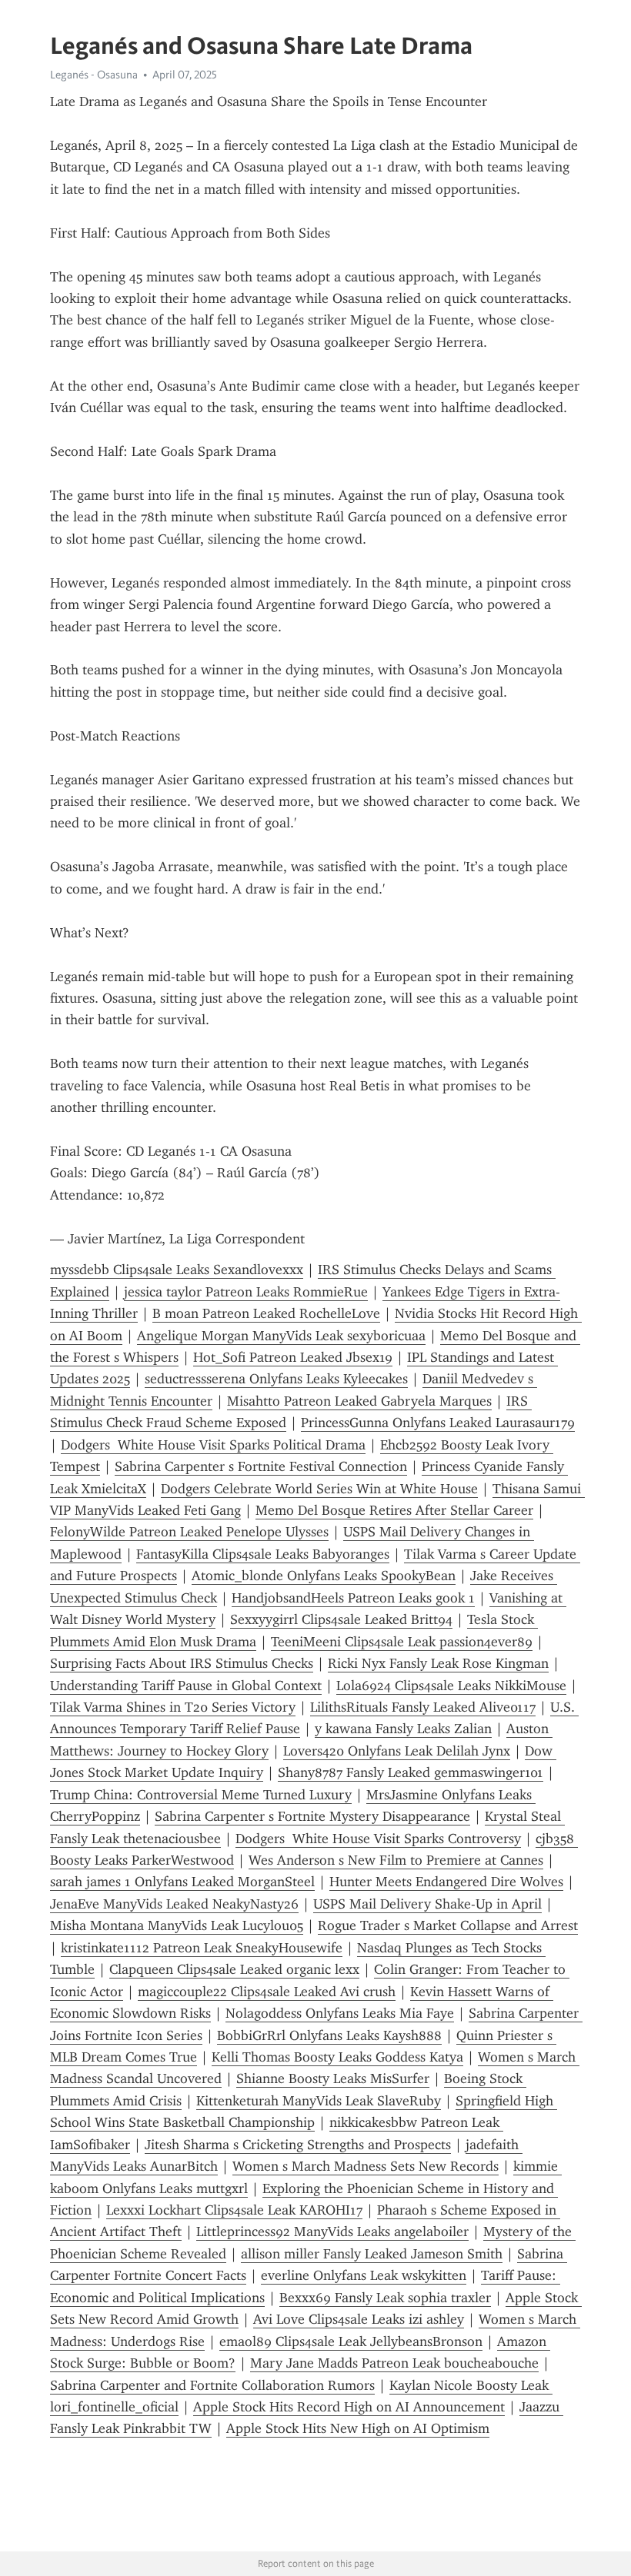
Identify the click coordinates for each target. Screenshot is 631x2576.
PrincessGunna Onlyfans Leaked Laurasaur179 (438, 1423)
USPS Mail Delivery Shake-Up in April (427, 1904)
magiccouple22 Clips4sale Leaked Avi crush (267, 1992)
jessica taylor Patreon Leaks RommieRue (246, 1292)
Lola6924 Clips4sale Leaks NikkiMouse (451, 1686)
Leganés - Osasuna (94, 75)
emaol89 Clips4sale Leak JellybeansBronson (351, 2341)
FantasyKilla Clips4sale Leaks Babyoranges (263, 1554)
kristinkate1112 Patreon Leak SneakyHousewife (202, 1948)
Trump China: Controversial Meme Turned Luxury (201, 1795)
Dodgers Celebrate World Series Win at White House (319, 1489)
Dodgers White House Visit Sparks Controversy (378, 1839)
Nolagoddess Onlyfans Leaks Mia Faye (340, 2013)
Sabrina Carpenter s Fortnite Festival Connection (261, 1466)
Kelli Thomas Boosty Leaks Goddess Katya (337, 2057)
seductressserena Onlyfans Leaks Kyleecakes (276, 1379)
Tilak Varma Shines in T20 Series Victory (173, 1707)
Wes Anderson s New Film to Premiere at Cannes (396, 1860)
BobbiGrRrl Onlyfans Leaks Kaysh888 (329, 2035)
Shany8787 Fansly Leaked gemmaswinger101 (411, 1772)
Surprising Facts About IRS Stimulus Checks (182, 1663)
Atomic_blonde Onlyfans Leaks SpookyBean (324, 1576)
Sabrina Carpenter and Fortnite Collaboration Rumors (212, 2385)
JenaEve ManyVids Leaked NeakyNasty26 (174, 1904)
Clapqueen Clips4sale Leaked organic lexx (234, 1969)
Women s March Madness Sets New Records (366, 2166)
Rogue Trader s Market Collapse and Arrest (448, 1925)
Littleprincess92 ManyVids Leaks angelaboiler (332, 2232)
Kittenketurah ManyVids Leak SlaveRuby (319, 2101)
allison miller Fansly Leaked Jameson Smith (372, 2254)
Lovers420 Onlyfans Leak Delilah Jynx (397, 1751)
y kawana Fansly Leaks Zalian (403, 1729)
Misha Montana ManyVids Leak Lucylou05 (177, 1925)
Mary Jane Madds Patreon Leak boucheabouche (394, 2363)
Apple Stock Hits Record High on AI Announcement (349, 2407)
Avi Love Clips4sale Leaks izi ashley (359, 2319)
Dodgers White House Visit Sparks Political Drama (213, 1445)
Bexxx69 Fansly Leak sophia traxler (385, 2298)
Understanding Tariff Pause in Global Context (186, 1686)
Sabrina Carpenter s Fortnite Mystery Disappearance (312, 1816)
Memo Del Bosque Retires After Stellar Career (394, 1510)
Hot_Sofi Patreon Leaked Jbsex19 (293, 1357)
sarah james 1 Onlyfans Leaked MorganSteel (182, 1882)
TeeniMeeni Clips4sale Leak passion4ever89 (402, 1642)
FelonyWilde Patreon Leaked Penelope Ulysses (189, 1532)
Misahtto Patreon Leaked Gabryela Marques (359, 1401)
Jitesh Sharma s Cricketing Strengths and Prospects (298, 2145)
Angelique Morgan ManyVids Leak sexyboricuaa (281, 1336)
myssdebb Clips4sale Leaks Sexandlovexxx (177, 1270)
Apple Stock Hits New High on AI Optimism (358, 2428)
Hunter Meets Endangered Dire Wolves (446, 1882)
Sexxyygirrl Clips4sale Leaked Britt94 (341, 1619)
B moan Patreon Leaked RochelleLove (266, 1313)
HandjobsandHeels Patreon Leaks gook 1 (353, 1598)
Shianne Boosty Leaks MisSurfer (333, 2078)
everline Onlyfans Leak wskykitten (364, 2275)
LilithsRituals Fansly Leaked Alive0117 (423, 1707)
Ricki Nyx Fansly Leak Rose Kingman (438, 1663)
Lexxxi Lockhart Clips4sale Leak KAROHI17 (234, 2210)
